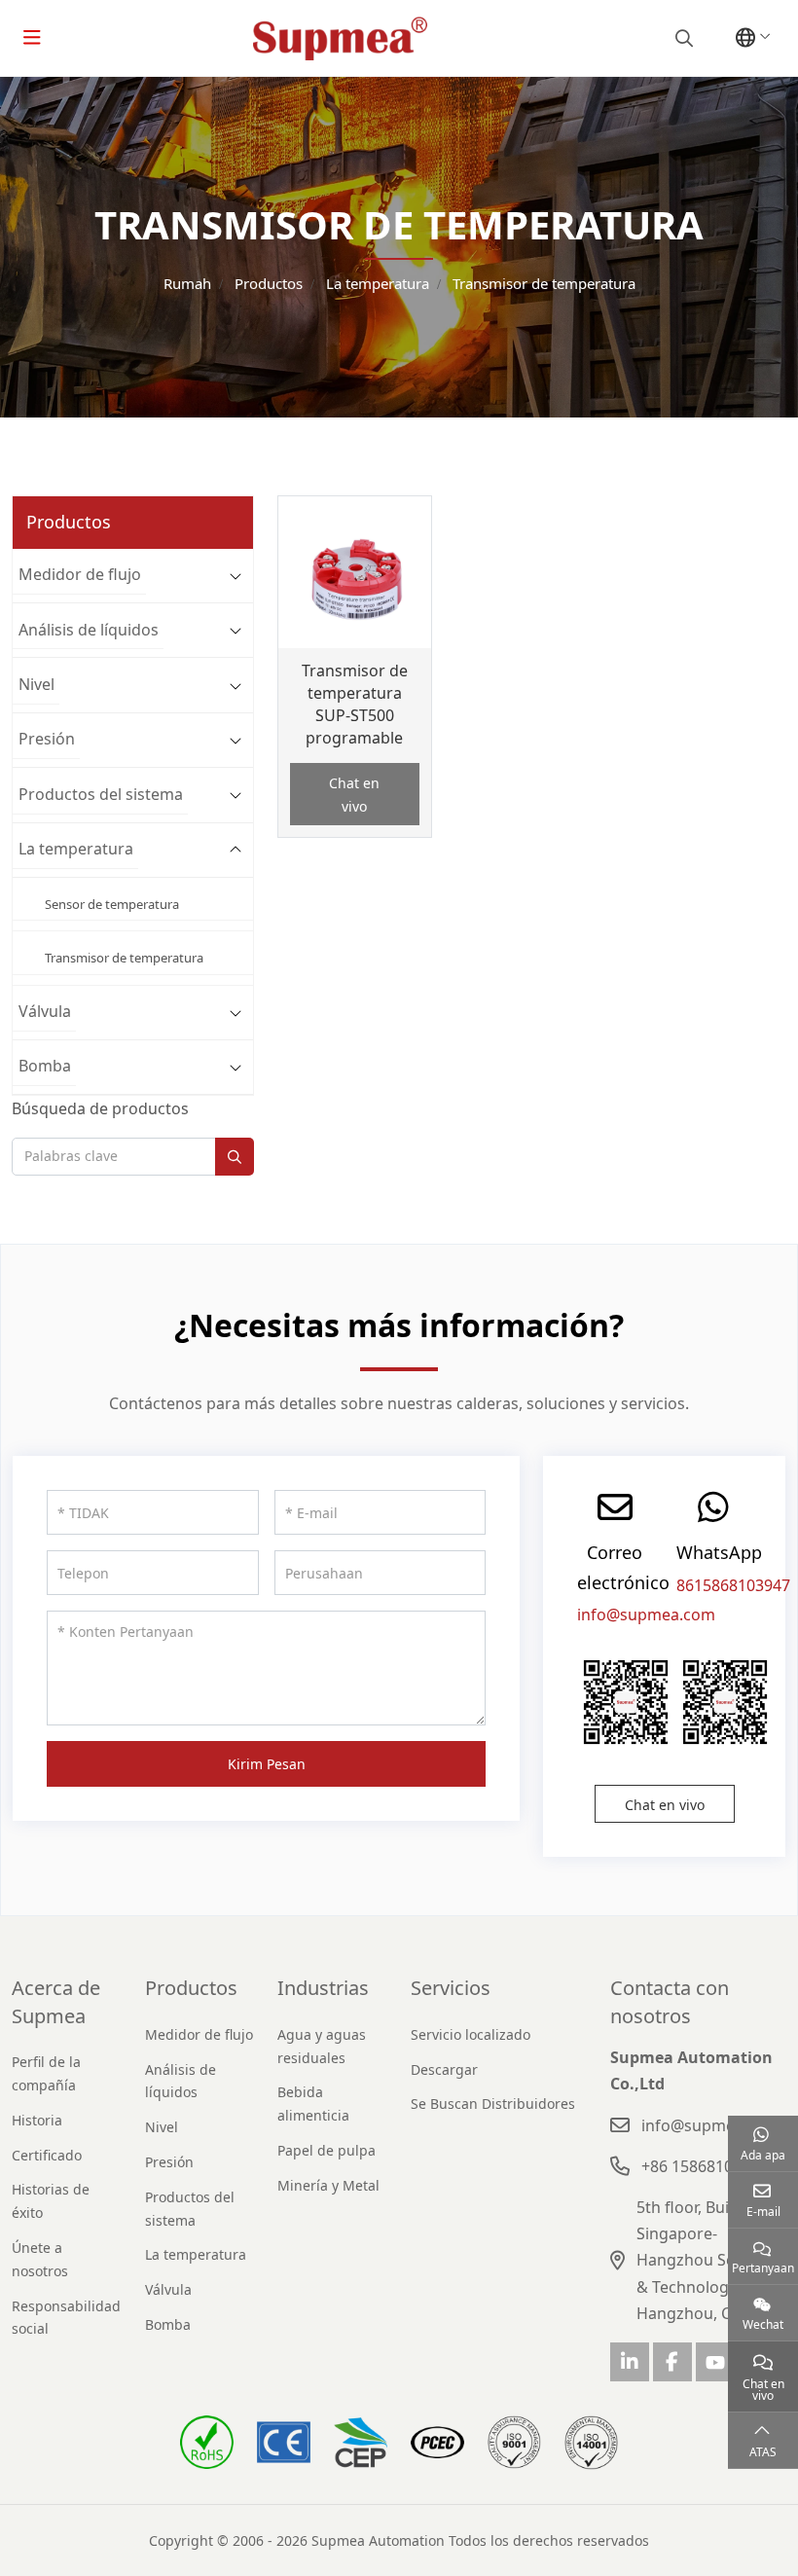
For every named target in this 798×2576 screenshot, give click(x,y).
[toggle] (32, 38)
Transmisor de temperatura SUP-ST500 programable (355, 704)
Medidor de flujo (80, 574)
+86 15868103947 (705, 2166)
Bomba (45, 1066)
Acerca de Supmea (56, 2001)
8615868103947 (733, 1585)
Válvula (45, 1011)
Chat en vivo (354, 795)
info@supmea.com (646, 1615)
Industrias (323, 1988)
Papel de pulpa (326, 2150)
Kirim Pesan (267, 1764)
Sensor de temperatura (112, 904)
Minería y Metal (328, 2185)
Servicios (451, 1988)
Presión (47, 739)
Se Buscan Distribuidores (493, 2104)
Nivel (36, 684)
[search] (682, 38)
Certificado (47, 2155)
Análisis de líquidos (89, 630)
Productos (191, 1988)
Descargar (444, 2069)
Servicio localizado (471, 2034)
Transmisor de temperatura (124, 958)
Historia (37, 2120)
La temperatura (76, 849)
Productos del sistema (101, 794)
